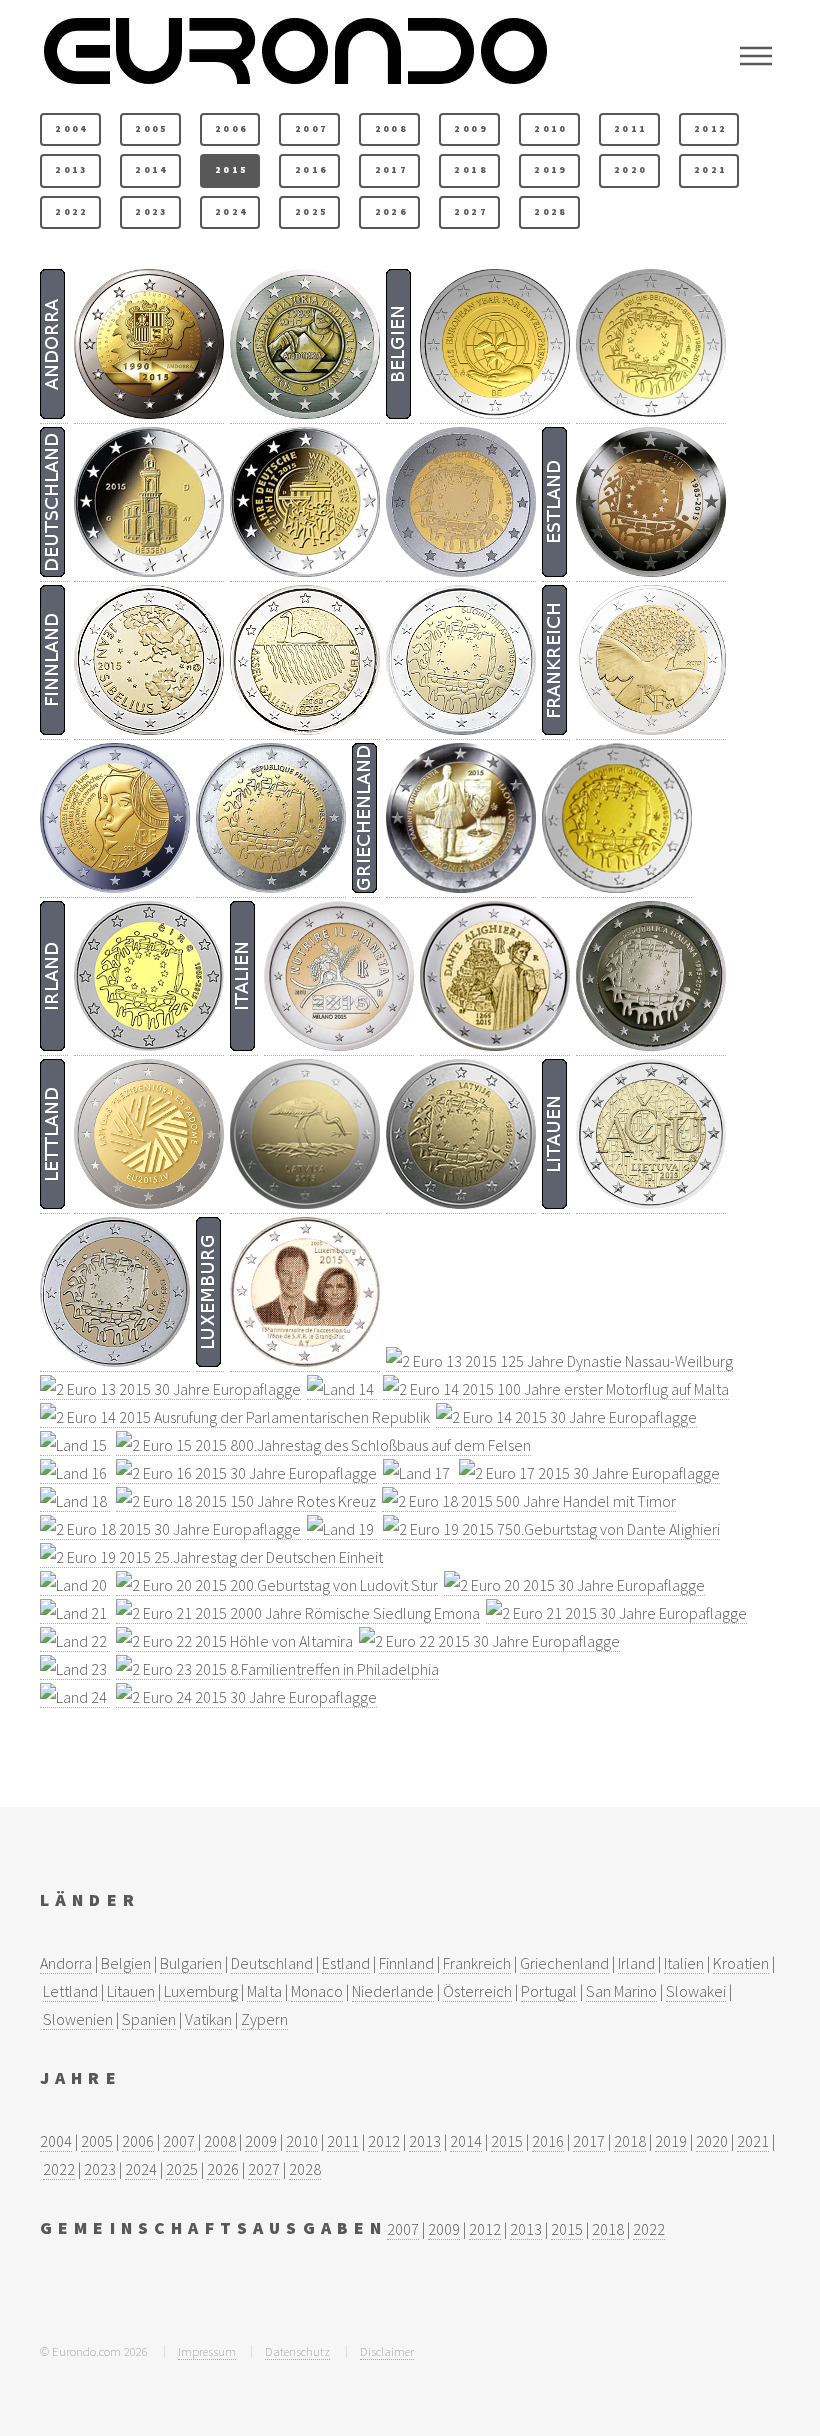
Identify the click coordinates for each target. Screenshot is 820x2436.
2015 (231, 170)
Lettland (70, 1991)
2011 (630, 129)
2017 (391, 170)
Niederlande (393, 1991)
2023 (151, 212)
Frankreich (477, 1963)
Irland (636, 1963)
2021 (710, 170)
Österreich (477, 1991)
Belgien (126, 1963)
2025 (311, 212)
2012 (710, 129)
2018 (470, 170)
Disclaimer (387, 2351)
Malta (264, 1991)
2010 (550, 129)
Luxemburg (201, 1991)
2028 (550, 212)
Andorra (66, 1963)
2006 (231, 129)
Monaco (317, 1991)
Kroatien (741, 1963)
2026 (391, 212)
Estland (346, 1963)
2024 (231, 212)
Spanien (149, 2019)
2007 (311, 129)
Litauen (131, 1991)
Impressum (207, 2351)
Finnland (406, 1963)
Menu (756, 56)
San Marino (621, 1991)
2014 (151, 170)
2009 (470, 129)
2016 (311, 170)
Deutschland (272, 1963)
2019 (550, 170)
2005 (151, 129)
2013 (71, 170)
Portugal (549, 1991)
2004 (71, 129)
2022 (71, 212)
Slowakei (696, 1991)
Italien (684, 1963)
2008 (391, 129)
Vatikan (208, 2019)
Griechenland (564, 1963)
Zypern (264, 2019)
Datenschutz (297, 2351)
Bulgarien (191, 1963)
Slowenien (78, 2019)
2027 (470, 212)
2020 (630, 170)
